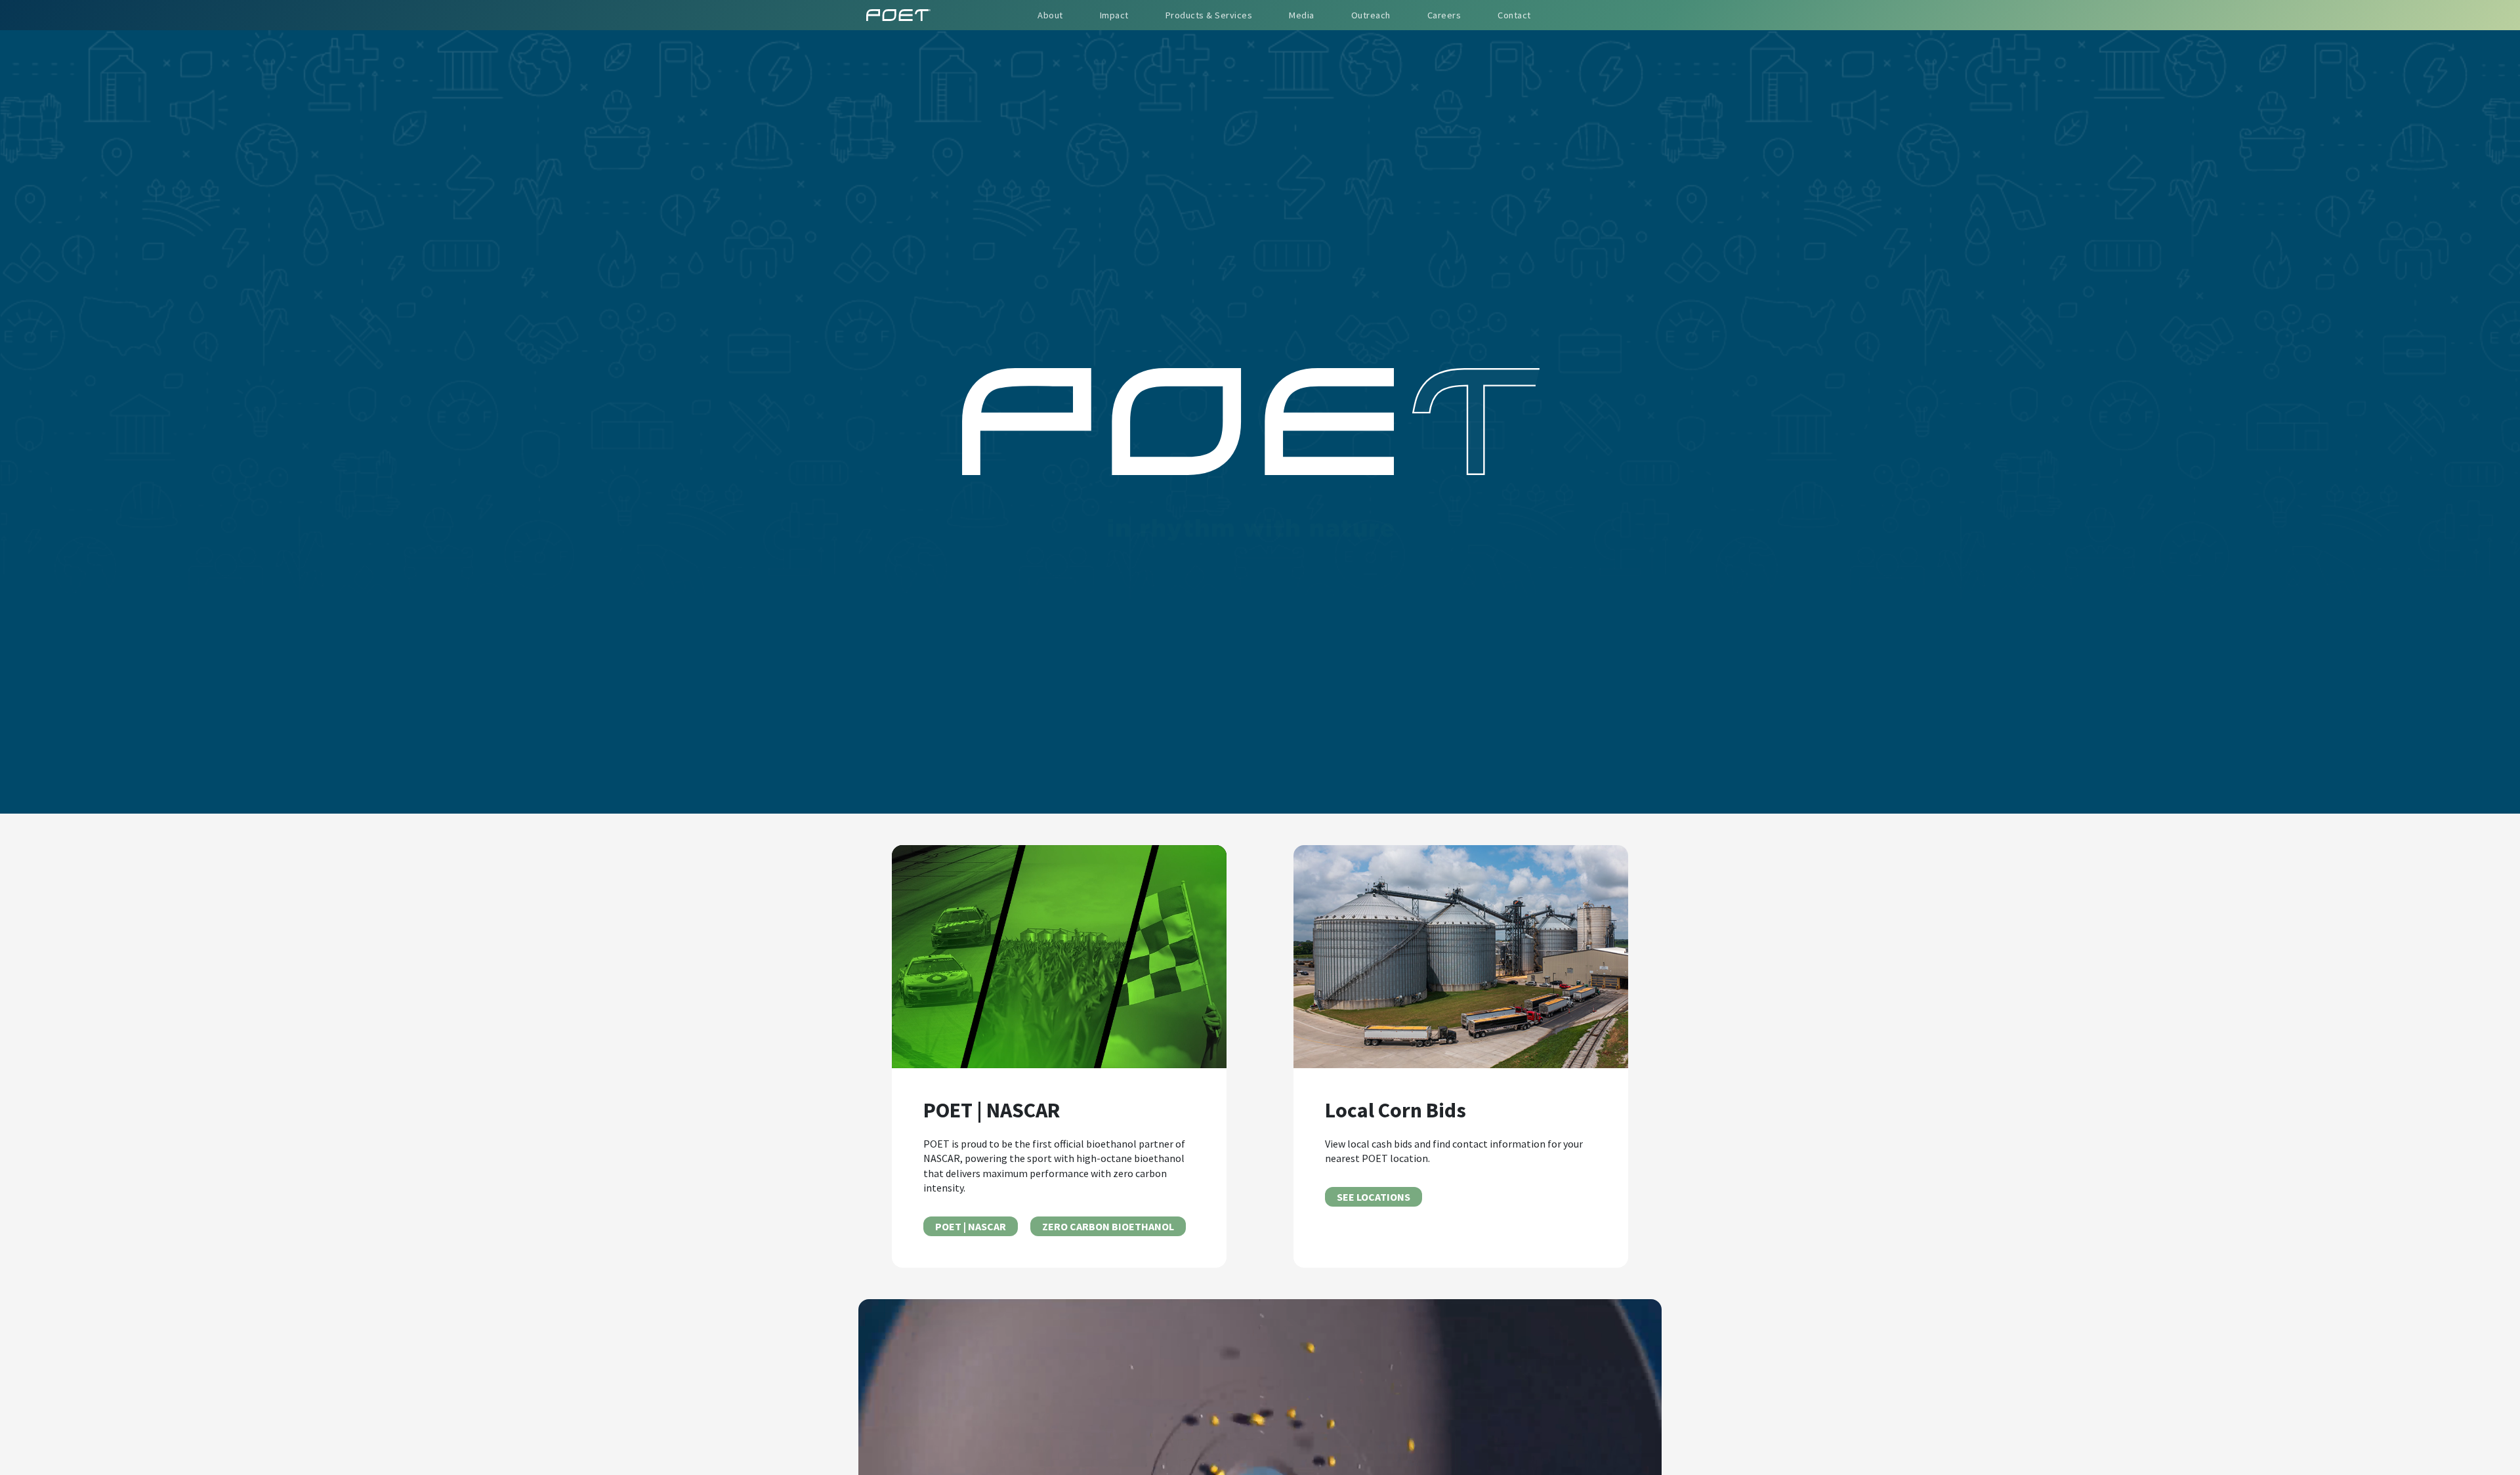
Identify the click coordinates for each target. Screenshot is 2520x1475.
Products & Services (1209, 15)
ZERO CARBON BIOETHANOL (1108, 1226)
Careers (1444, 15)
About (1050, 15)
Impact (1114, 15)
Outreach (1371, 15)
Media (1302, 15)
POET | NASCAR (971, 1226)
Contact (1514, 15)
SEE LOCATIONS (1374, 1197)
